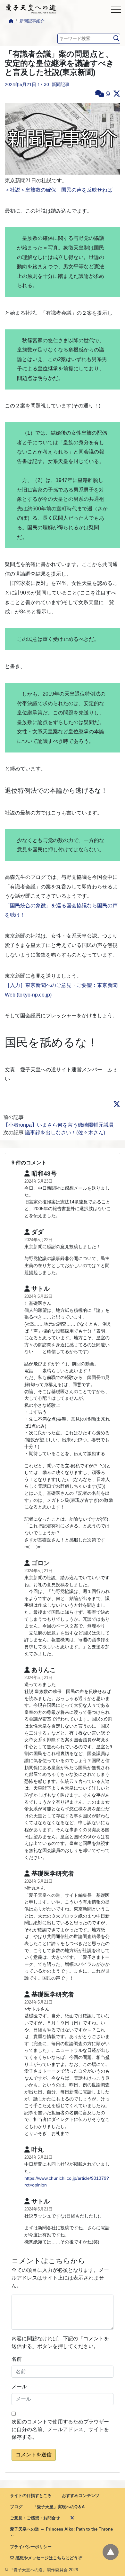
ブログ (16, 2507)
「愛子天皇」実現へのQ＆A (59, 2507)
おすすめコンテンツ (81, 2496)
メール (19, 2387)
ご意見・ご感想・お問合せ (35, 2518)
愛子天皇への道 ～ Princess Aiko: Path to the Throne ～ (61, 2532)
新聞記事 (61, 84)
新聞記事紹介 (32, 21)
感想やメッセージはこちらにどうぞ (48, 2558)
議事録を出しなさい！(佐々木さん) (65, 1133)
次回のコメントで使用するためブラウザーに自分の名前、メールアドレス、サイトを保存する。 (60, 2429)
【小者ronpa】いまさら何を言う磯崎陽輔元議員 (58, 1125)
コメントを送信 (34, 2455)
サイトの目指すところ (31, 2496)
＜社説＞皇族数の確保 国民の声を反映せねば (59, 190)
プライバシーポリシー (31, 2547)
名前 (17, 2359)
